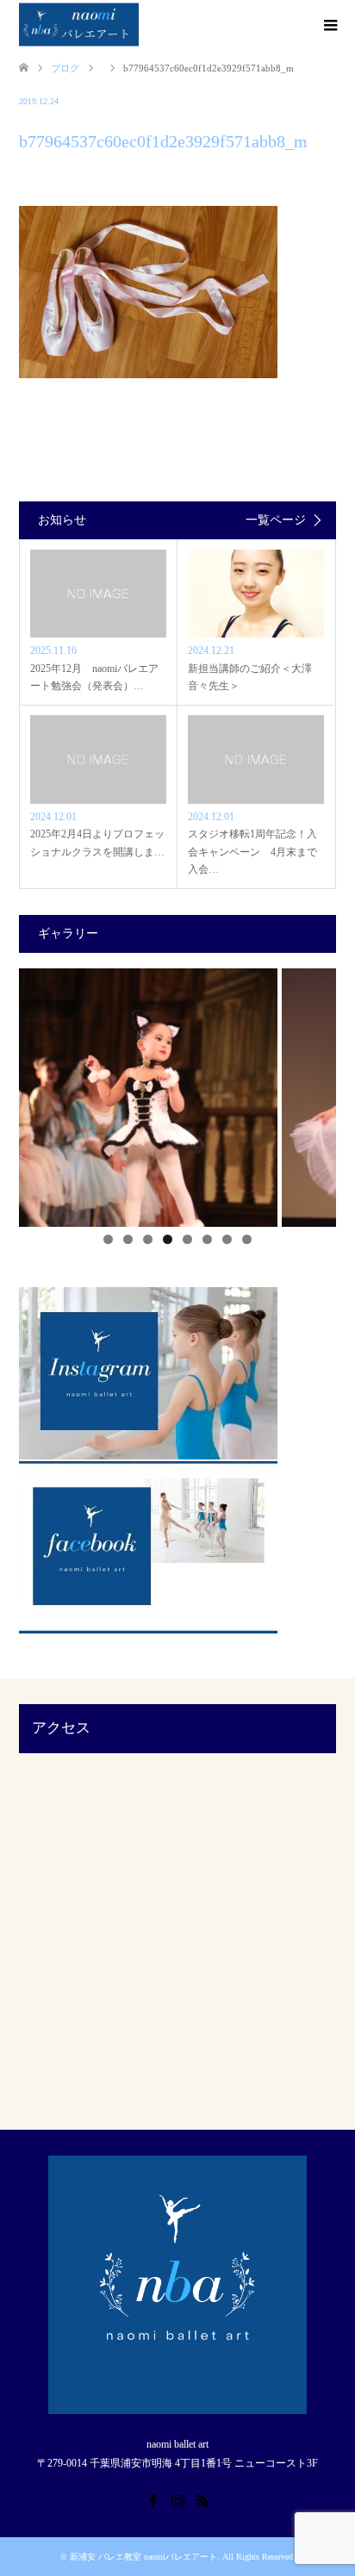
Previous (40, 1093)
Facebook (153, 2499)
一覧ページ (276, 520)
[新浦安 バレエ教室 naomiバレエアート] (79, 25)
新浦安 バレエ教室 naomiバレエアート (143, 2557)
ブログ (65, 68)
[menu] (329, 26)
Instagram (177, 2499)
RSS (202, 2499)
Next (315, 1093)
